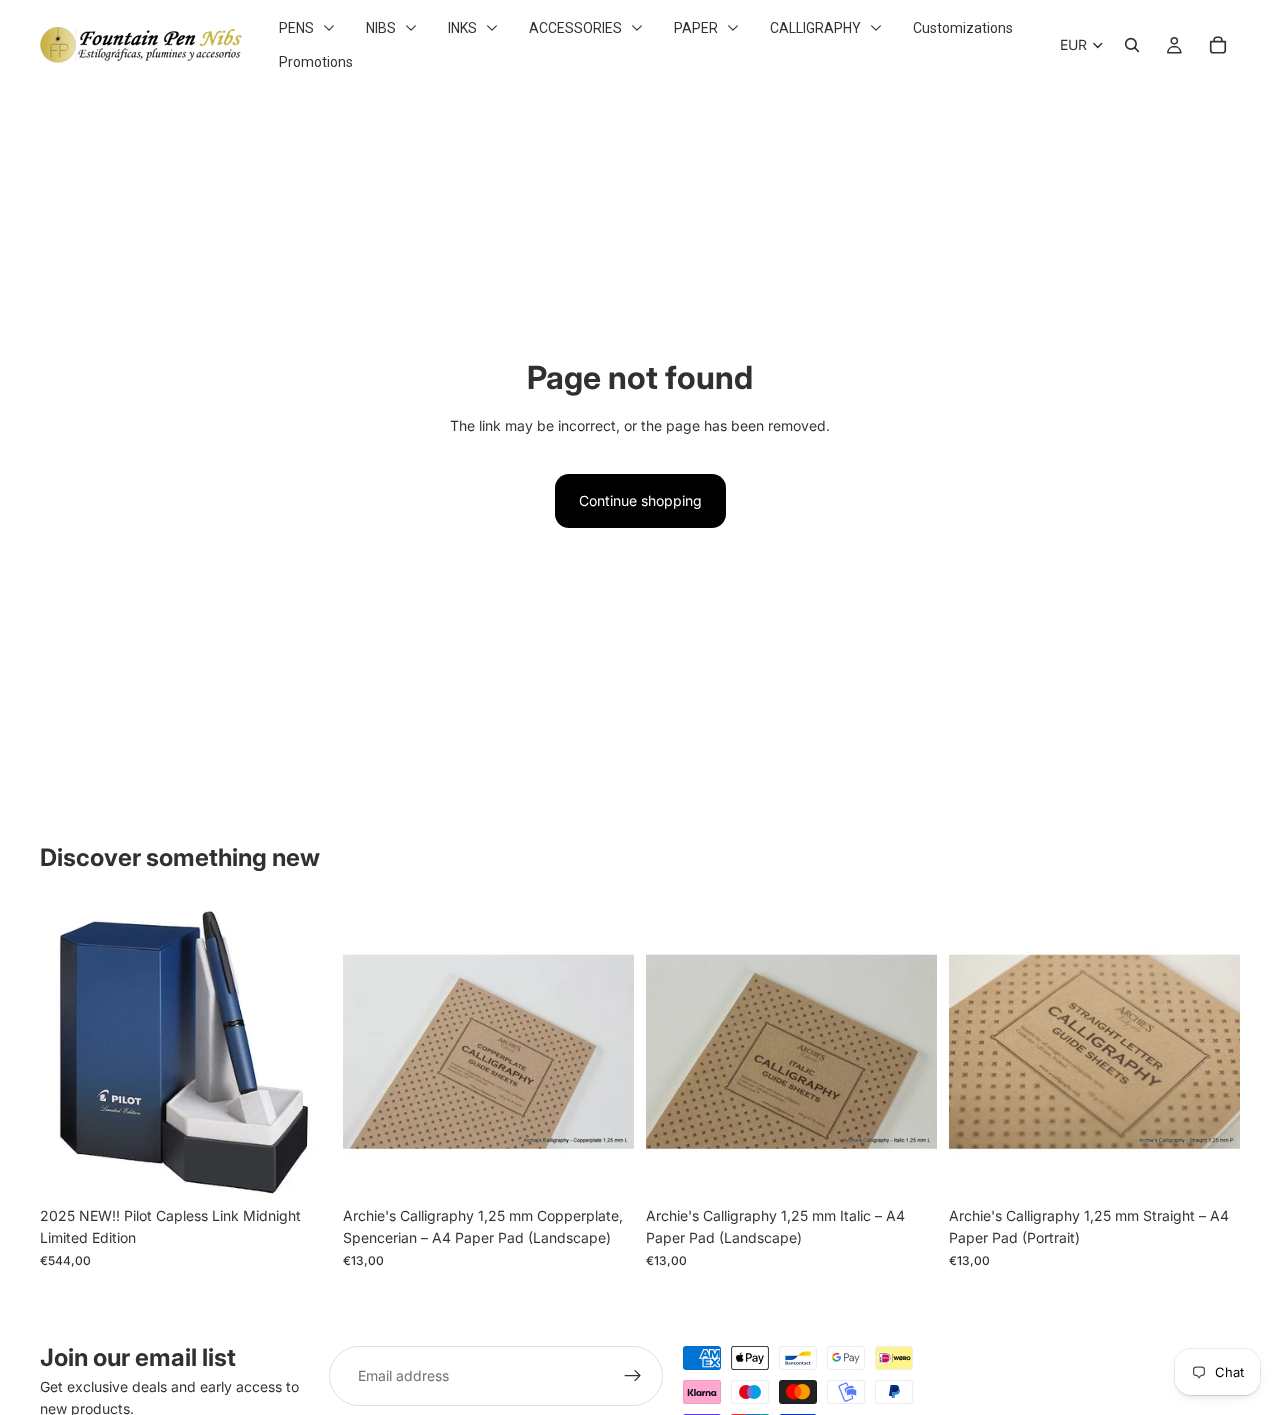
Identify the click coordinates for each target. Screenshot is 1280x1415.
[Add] (300, 1166)
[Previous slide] (373, 1051)
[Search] (1132, 45)
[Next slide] (604, 1051)
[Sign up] (633, 1376)
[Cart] (1218, 45)
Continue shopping (640, 500)
